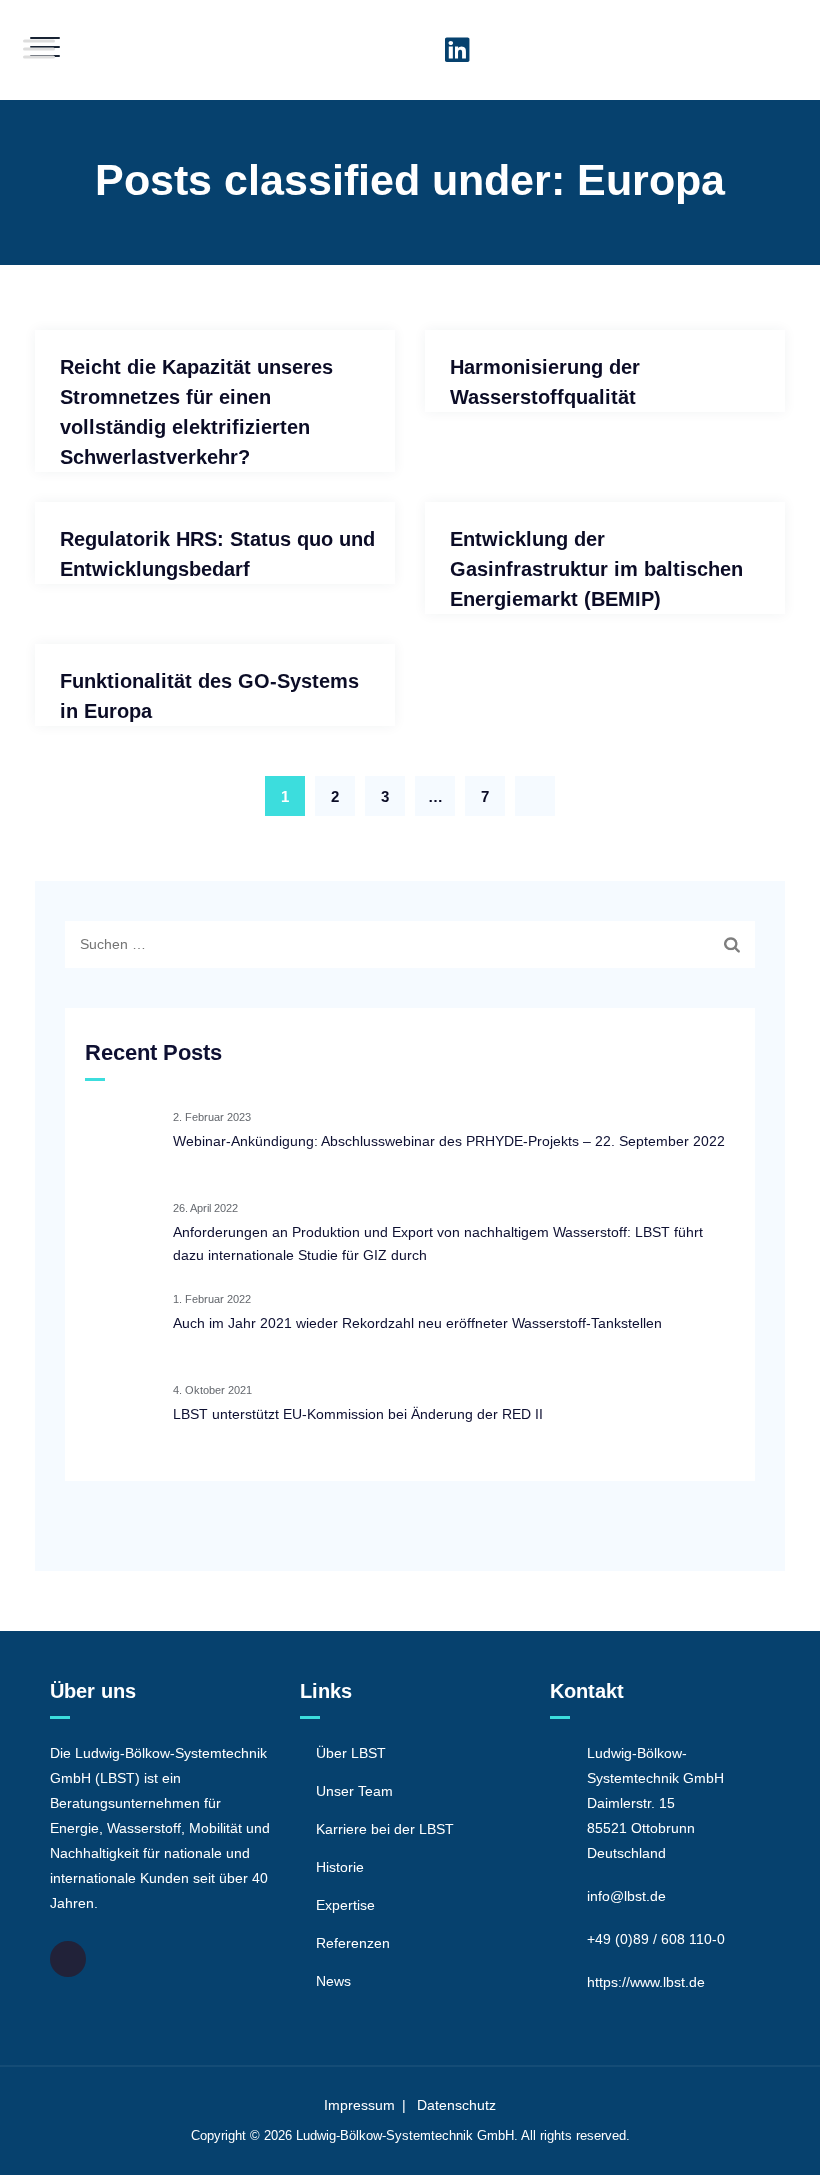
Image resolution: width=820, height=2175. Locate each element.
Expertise (345, 1905)
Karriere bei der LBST (385, 1829)
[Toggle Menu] (39, 48)
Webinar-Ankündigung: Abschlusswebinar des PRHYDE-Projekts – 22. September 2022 (449, 1141)
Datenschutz (456, 2105)
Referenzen (353, 1943)
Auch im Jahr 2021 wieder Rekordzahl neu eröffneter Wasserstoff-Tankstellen (417, 1323)
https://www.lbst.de (646, 1982)
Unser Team (354, 1791)
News (333, 1981)
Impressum (359, 2105)
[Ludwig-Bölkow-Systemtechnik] (408, 50)
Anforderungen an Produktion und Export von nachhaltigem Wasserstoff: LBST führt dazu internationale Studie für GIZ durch (438, 1243)
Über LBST (351, 1753)
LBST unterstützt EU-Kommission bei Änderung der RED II (358, 1414)
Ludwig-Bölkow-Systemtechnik (384, 2135)
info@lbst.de (626, 1896)
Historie (340, 1867)
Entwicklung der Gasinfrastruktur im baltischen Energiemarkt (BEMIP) (596, 569)
